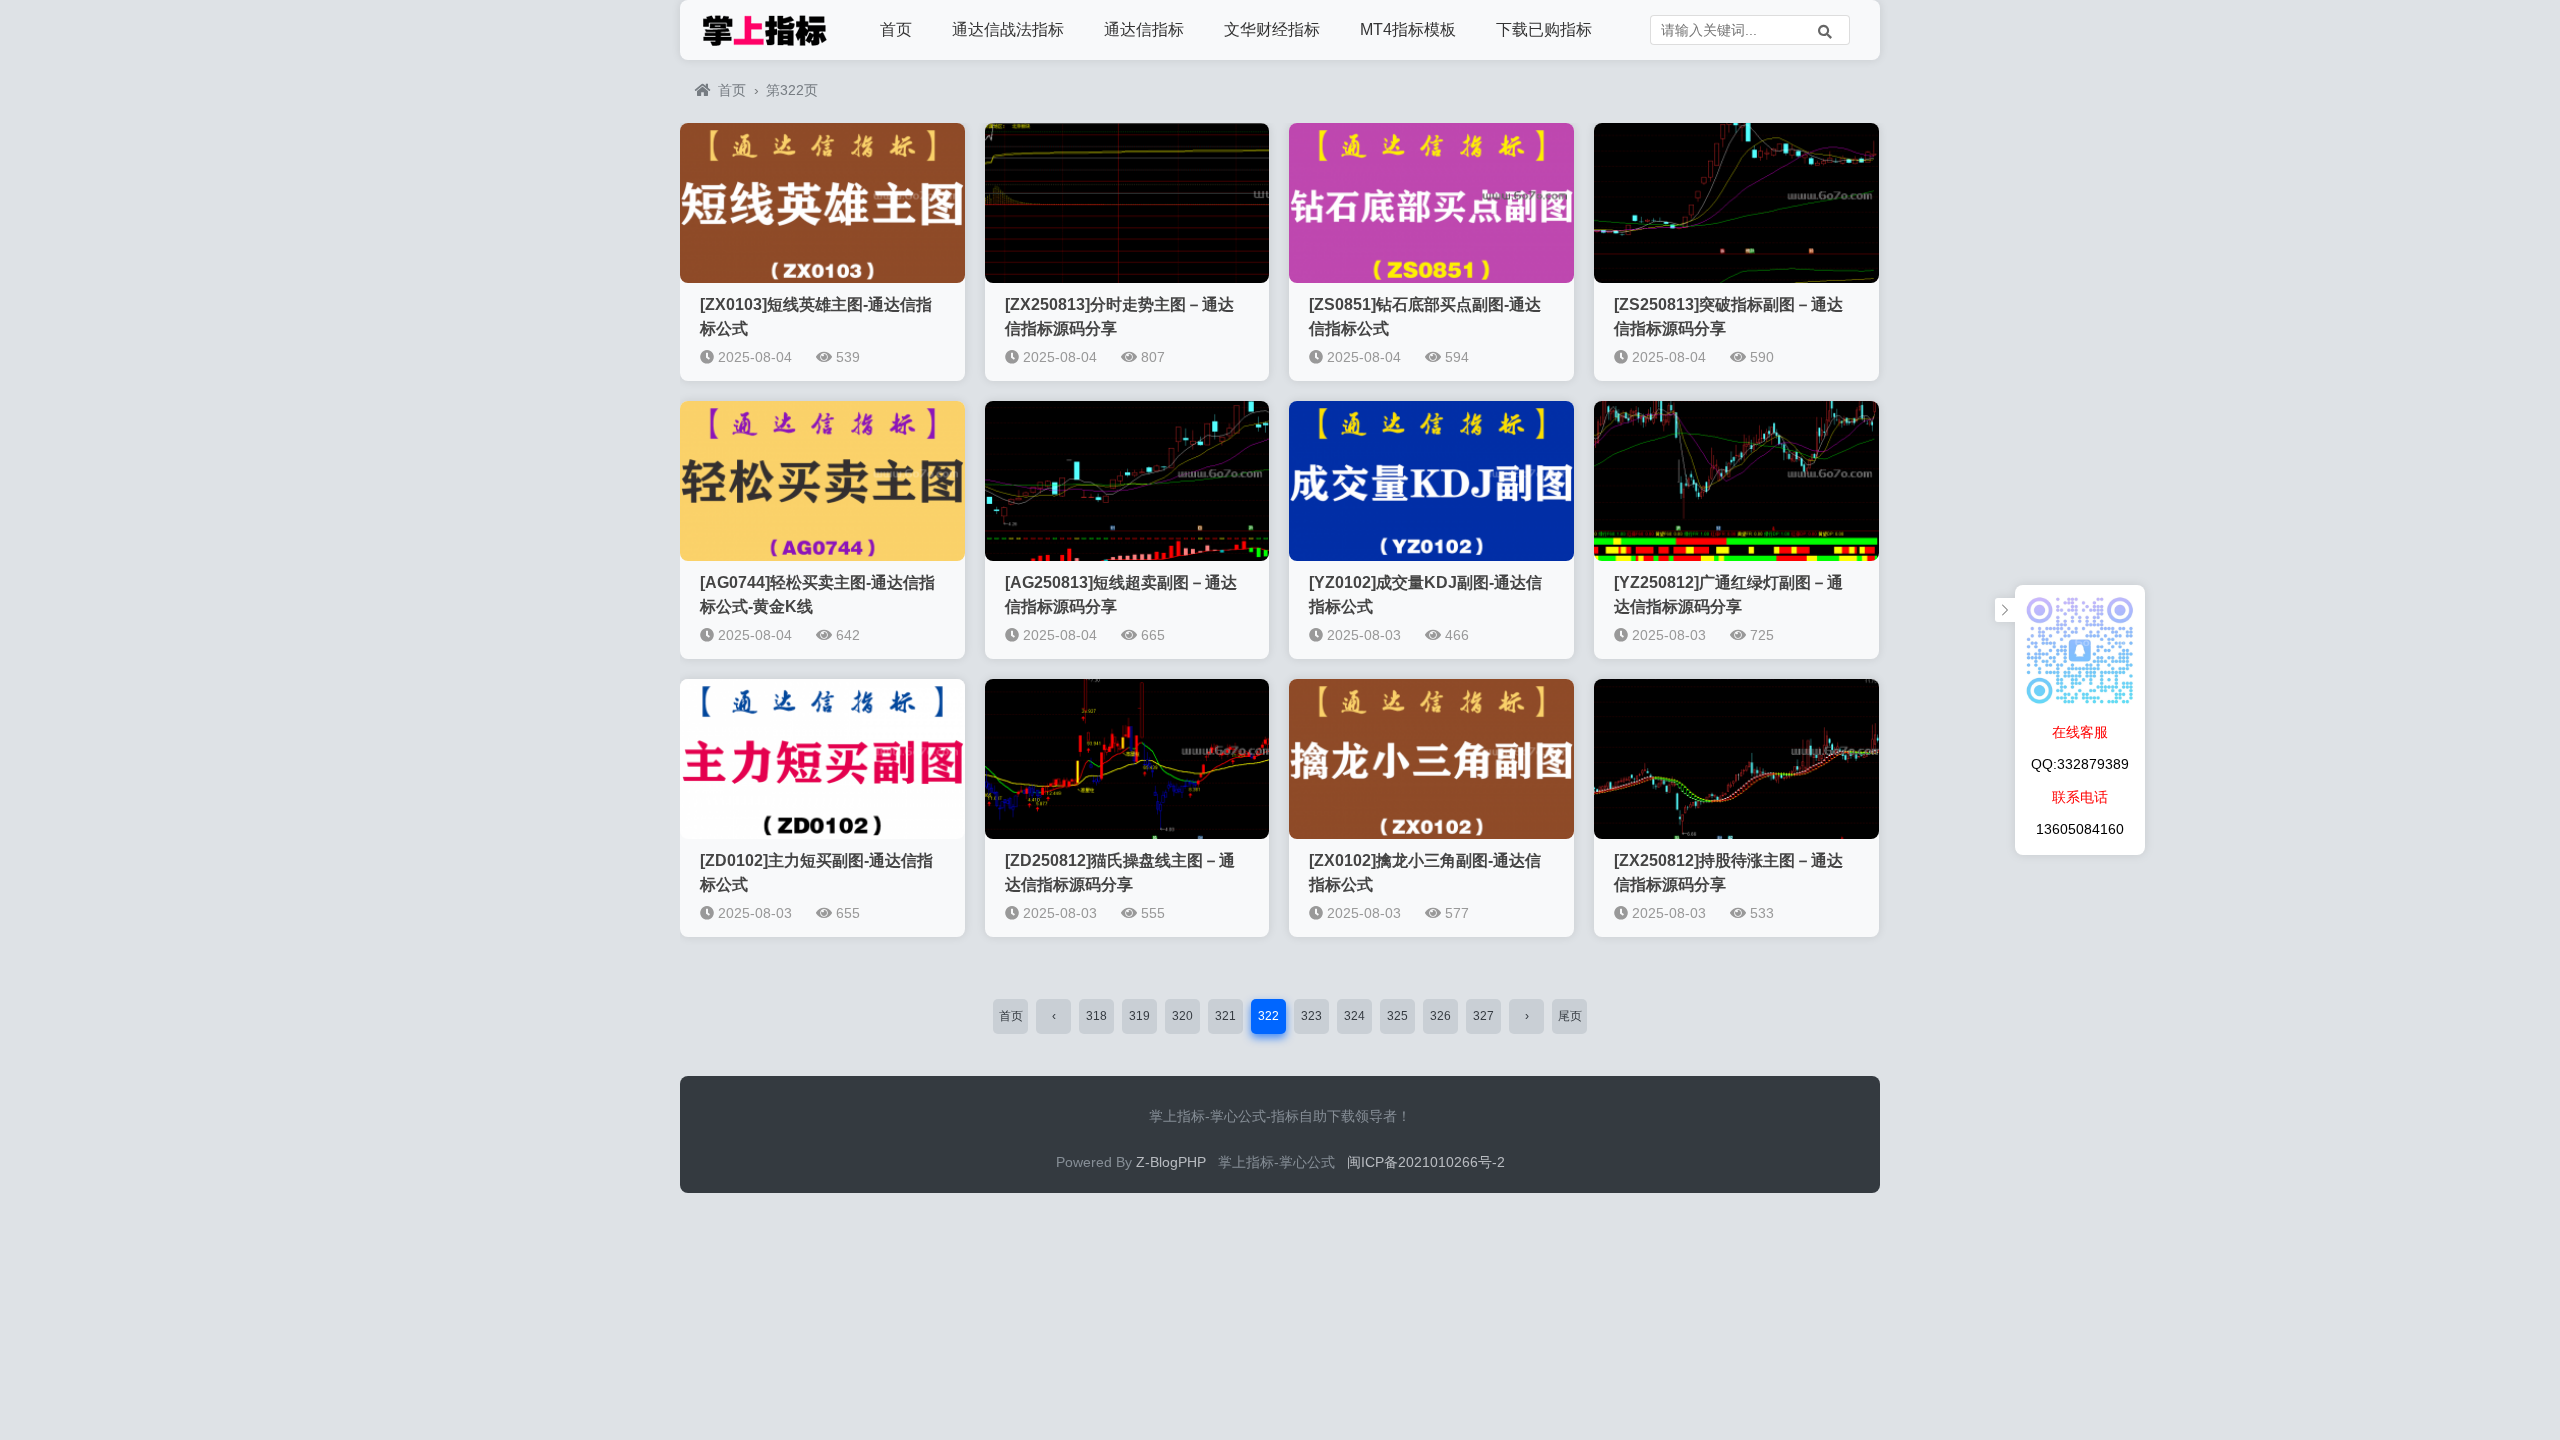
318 (1096, 1016)
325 (1397, 1016)
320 (1182, 1016)
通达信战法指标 (1008, 29)
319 (1139, 1016)
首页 (896, 29)
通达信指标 (1144, 29)
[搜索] (1825, 30)
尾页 (1570, 1016)
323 (1311, 1016)
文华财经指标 (1272, 29)
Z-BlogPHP (1171, 1162)
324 (1354, 1016)
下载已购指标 (1544, 29)
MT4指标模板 (1408, 29)
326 (1440, 1016)
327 (1483, 1016)
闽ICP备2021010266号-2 (1426, 1162)
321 (1225, 1016)
